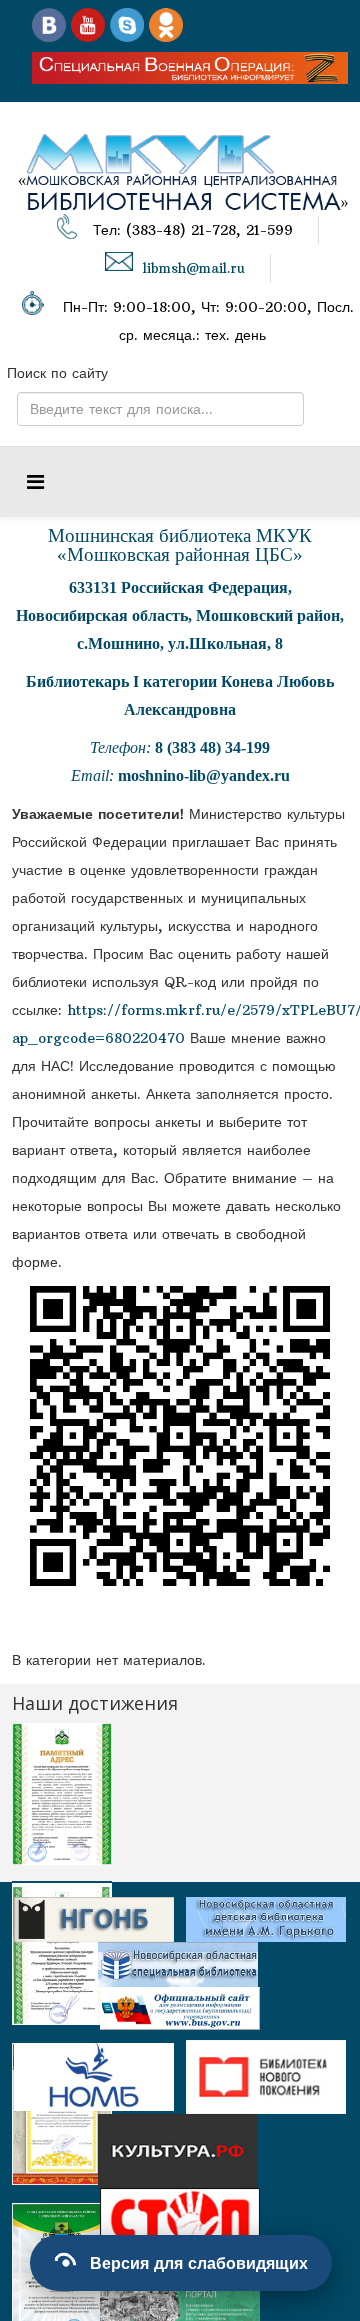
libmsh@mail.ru (194, 268)
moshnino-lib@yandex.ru (204, 775)
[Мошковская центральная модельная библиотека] (49, 24)
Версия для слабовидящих (199, 2263)
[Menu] (35, 482)
